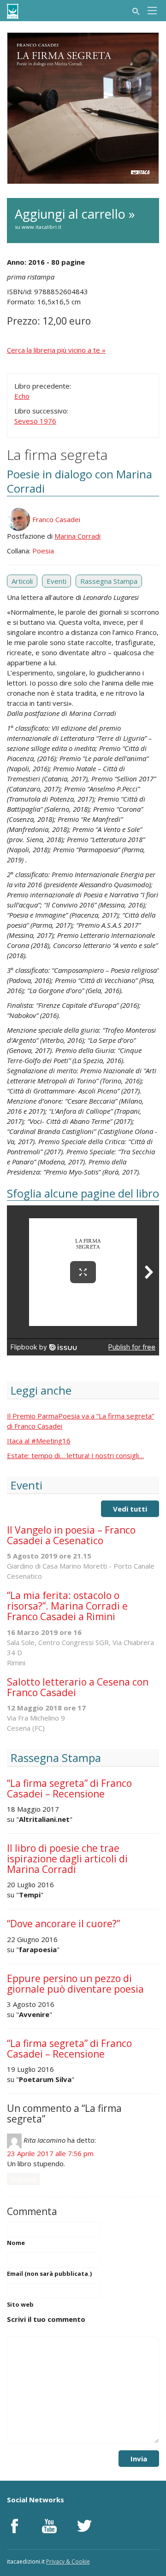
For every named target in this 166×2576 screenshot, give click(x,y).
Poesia (43, 551)
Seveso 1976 (35, 421)
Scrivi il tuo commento (46, 2319)
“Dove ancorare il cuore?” (63, 1924)
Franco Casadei (56, 519)
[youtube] (49, 2526)
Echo (22, 396)
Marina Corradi (77, 536)
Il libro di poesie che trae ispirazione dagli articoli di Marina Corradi (67, 1859)
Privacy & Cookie (68, 2561)
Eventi (56, 581)
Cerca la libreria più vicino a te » (56, 350)
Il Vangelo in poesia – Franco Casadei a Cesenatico (71, 1535)
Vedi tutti (130, 1509)
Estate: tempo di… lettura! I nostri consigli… (75, 1455)
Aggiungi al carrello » (75, 218)
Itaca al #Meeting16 (39, 1441)
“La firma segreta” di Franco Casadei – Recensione (69, 1788)
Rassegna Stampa (109, 581)
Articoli (22, 581)
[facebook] (14, 2526)
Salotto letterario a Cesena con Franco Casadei (78, 1687)
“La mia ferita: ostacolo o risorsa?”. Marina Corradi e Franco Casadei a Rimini (67, 1606)
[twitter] (84, 2526)
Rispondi (23, 2179)
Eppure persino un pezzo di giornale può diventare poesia (75, 1984)
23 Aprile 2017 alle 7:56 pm (50, 2153)
